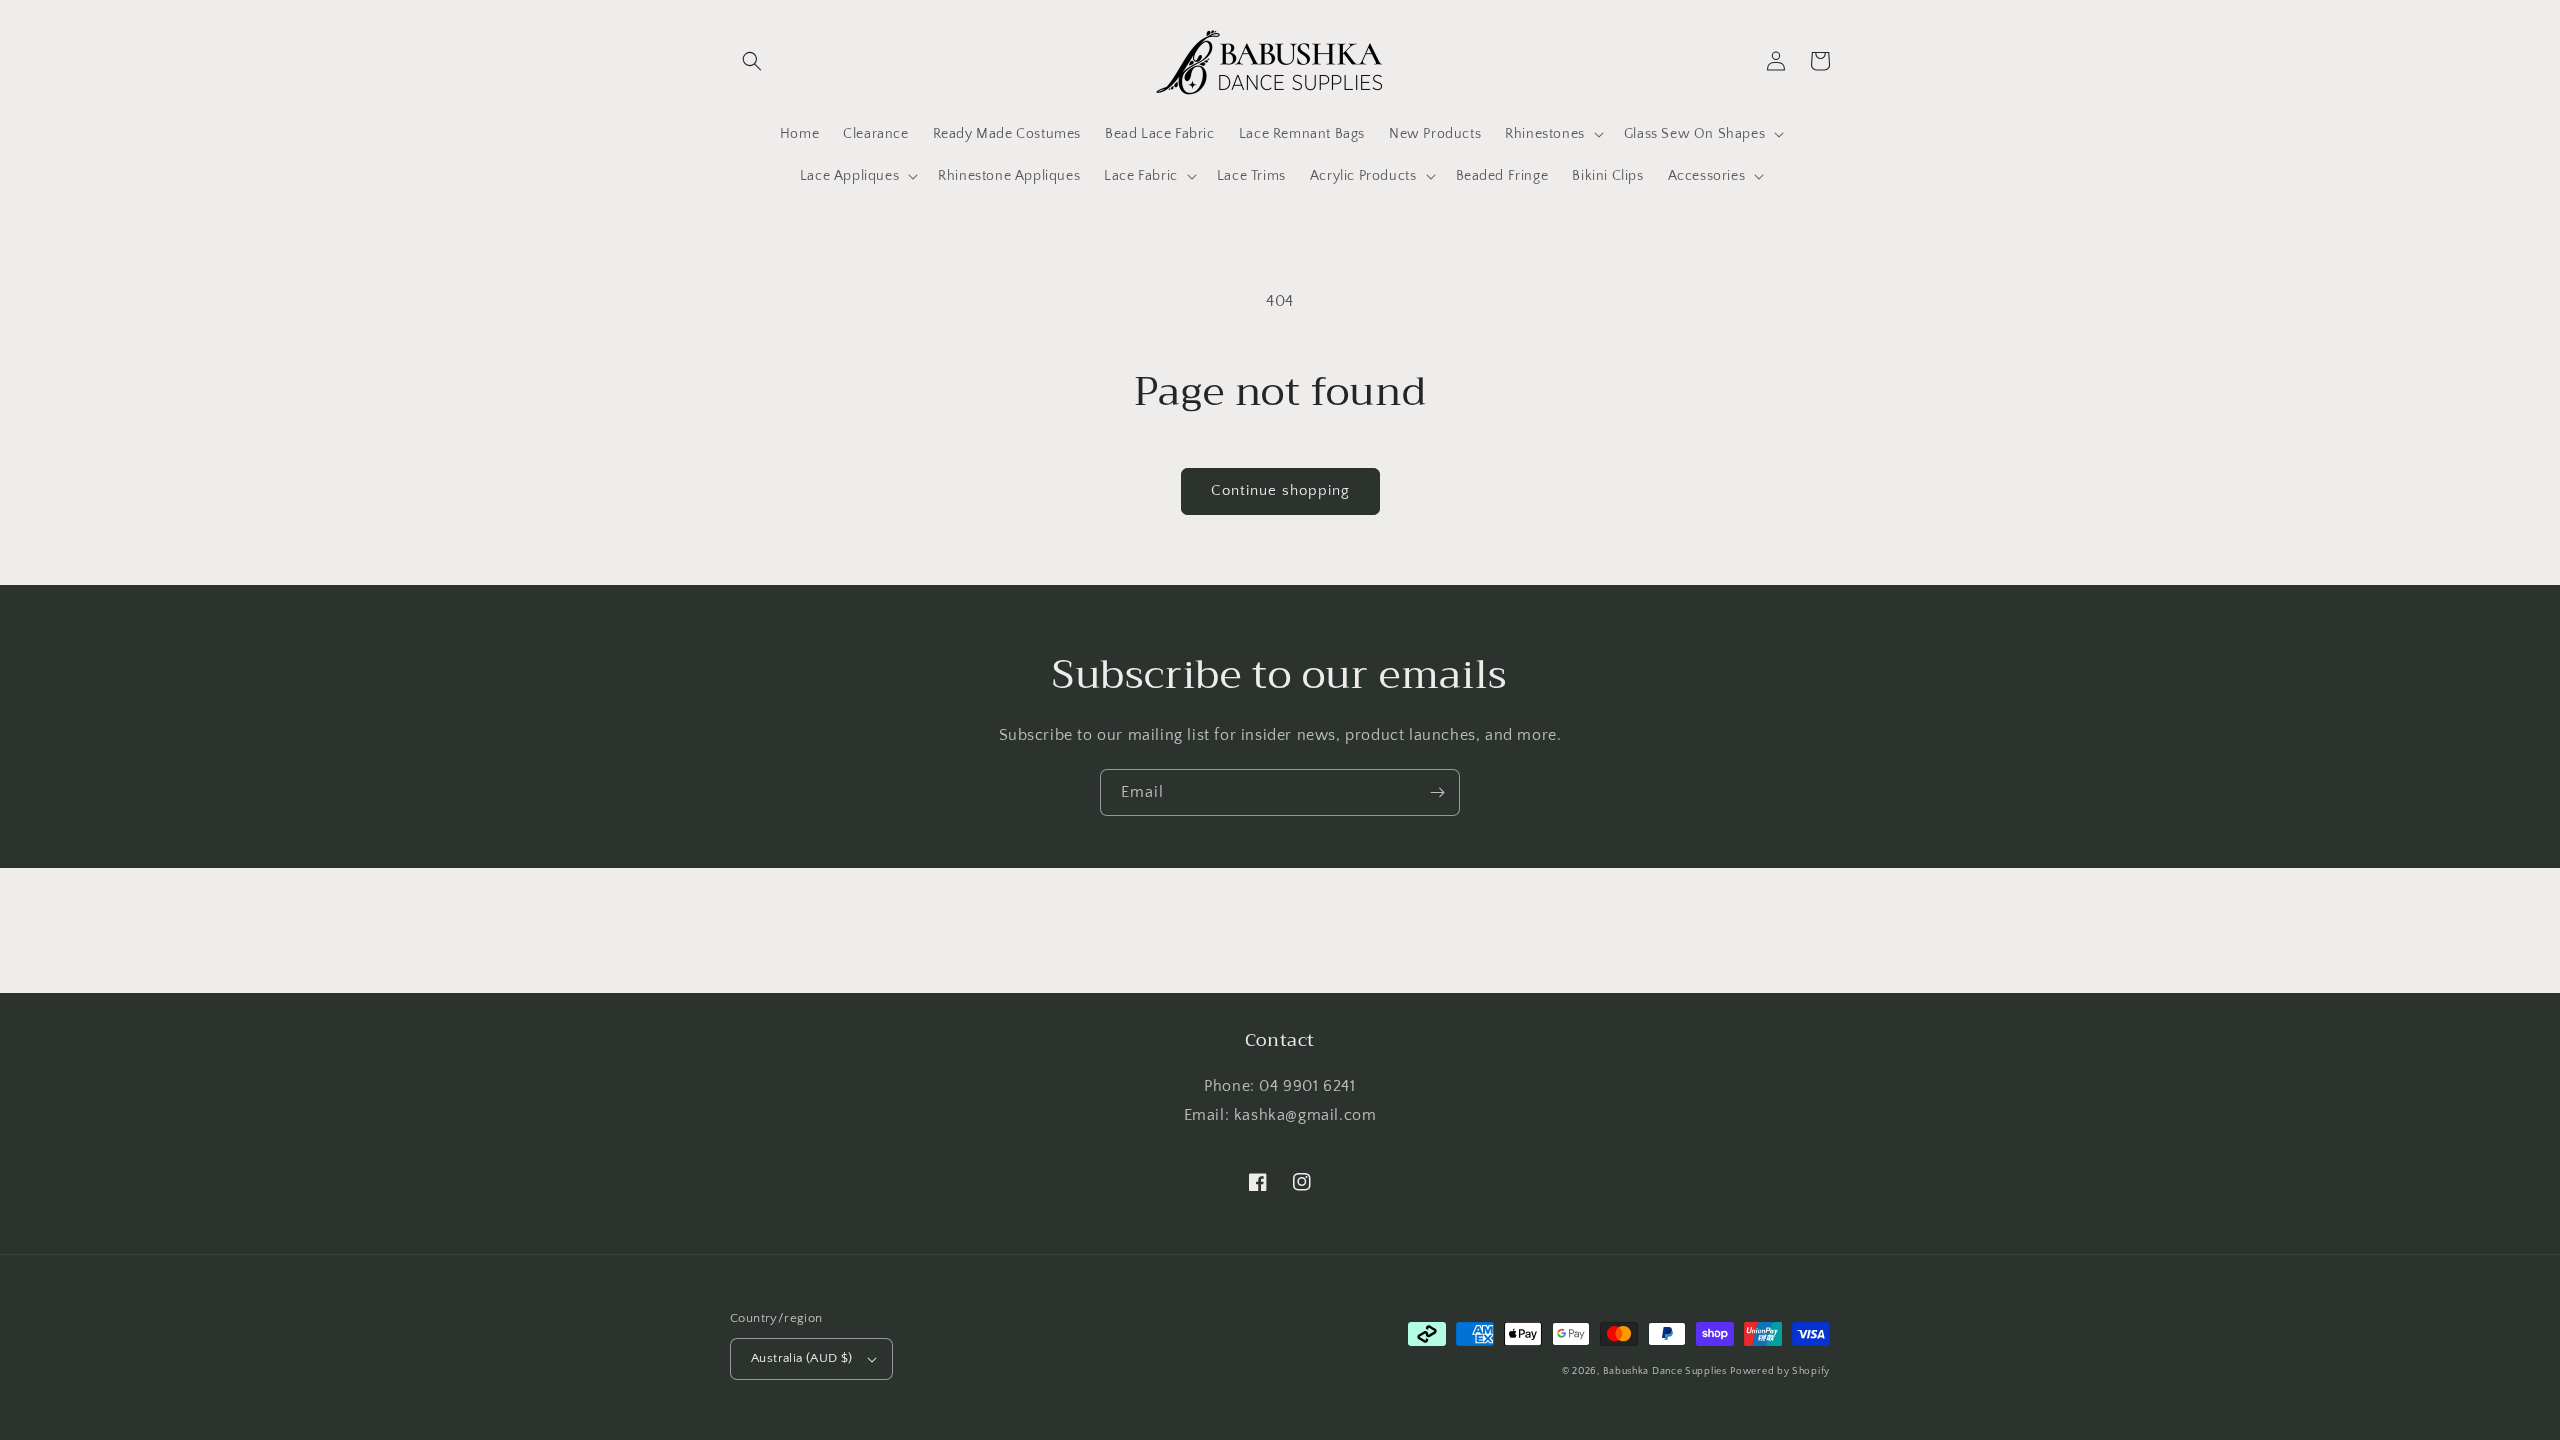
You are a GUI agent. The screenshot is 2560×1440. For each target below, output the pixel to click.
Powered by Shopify (1780, 1371)
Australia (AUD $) (802, 1358)
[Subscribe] (1437, 792)
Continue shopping (1280, 490)
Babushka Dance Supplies (1665, 1371)
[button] (752, 61)
